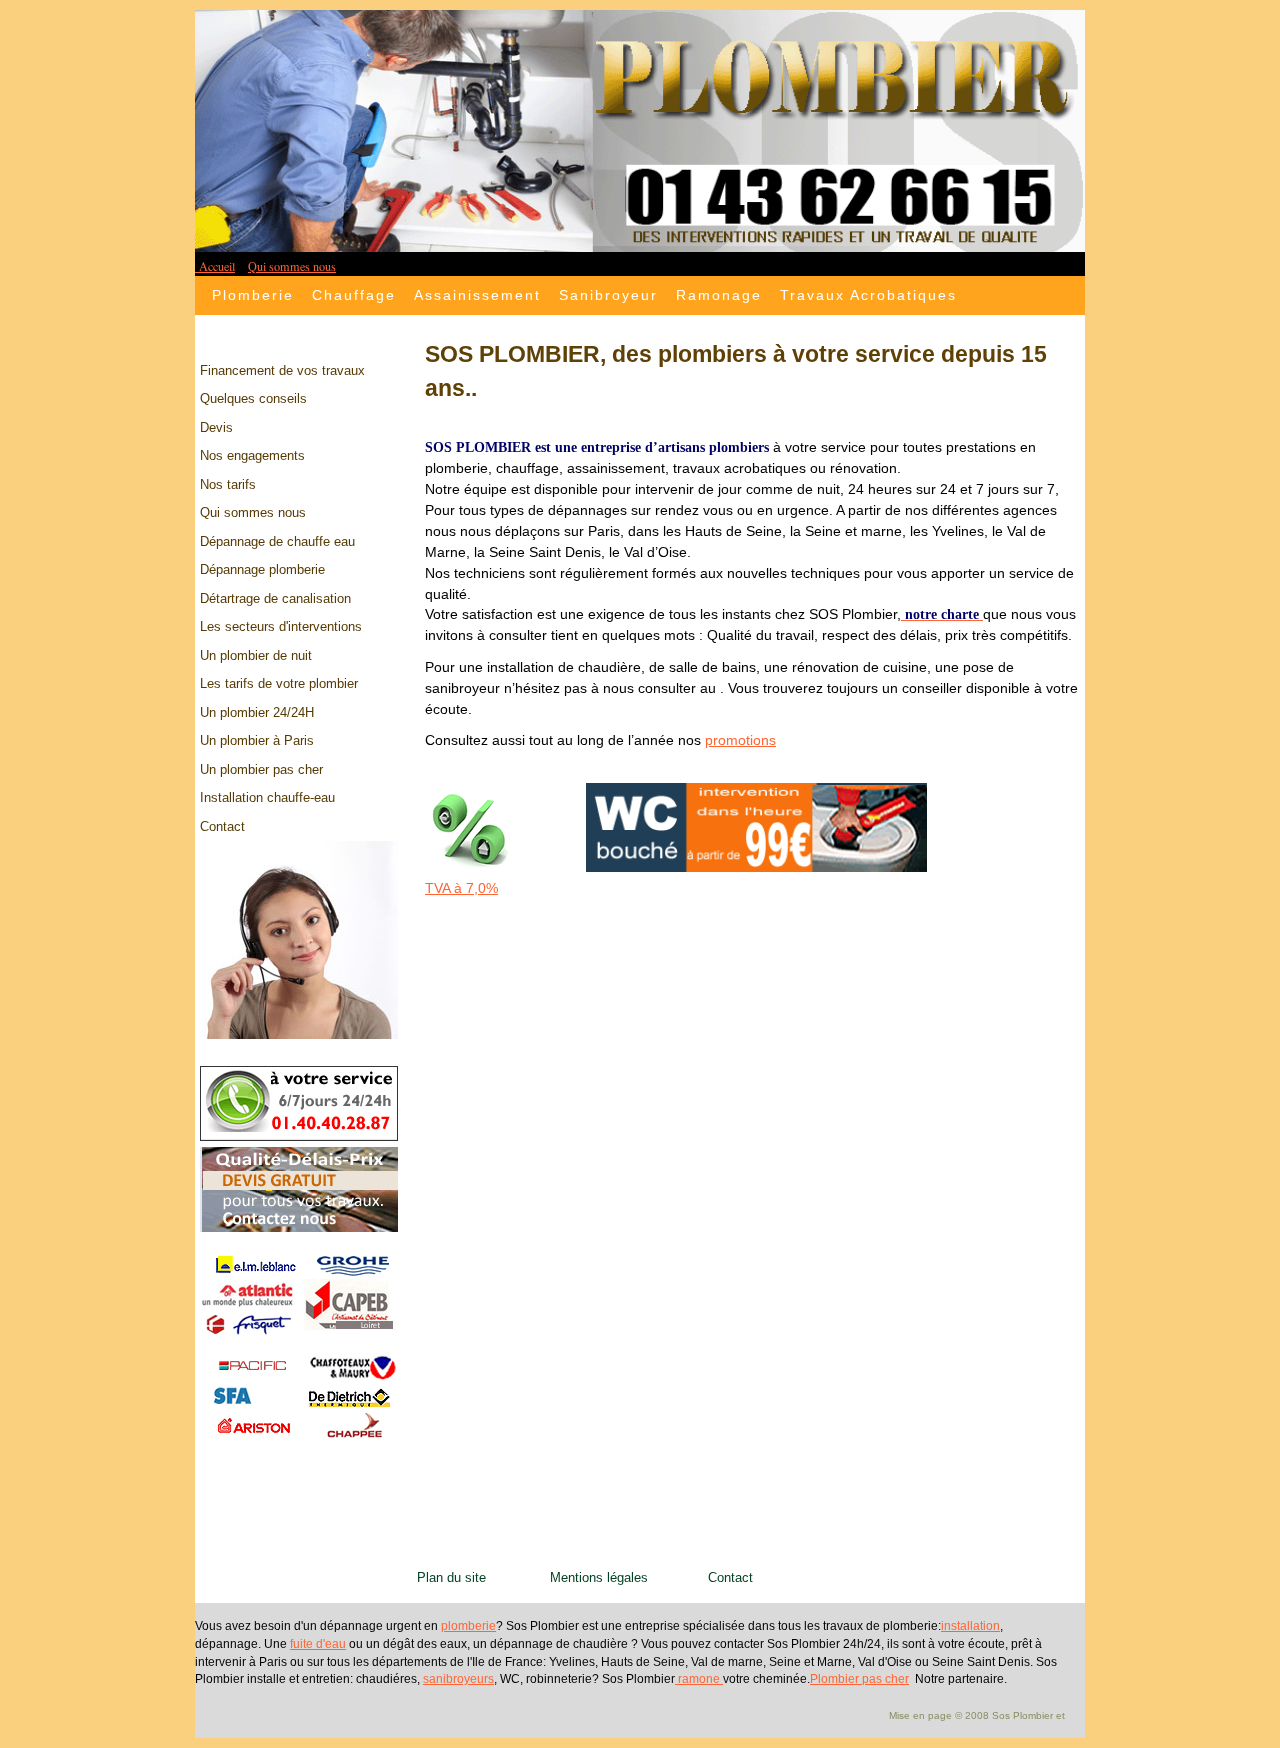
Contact (222, 826)
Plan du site (461, 1577)
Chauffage (354, 295)
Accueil (215, 266)
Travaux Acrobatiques (868, 295)
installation (970, 1626)
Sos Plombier (1022, 1715)
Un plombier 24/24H (257, 712)
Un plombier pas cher (261, 769)
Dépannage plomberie (262, 569)
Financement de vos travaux (282, 370)
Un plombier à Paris (257, 740)
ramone (699, 1679)
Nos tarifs (228, 484)
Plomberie (253, 295)
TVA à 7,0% (461, 888)
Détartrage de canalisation (275, 598)
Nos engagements (252, 455)
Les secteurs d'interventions (281, 626)
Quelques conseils (253, 398)
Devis (216, 427)
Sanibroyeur (608, 295)
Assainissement (477, 295)
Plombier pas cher (859, 1679)
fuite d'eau (318, 1644)
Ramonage (719, 295)
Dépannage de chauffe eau (277, 541)
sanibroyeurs (458, 1679)
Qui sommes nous (292, 266)
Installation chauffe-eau (267, 797)
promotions (740, 740)
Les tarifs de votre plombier (279, 683)
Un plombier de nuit (256, 655)
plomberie (468, 1626)
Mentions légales (607, 1577)
